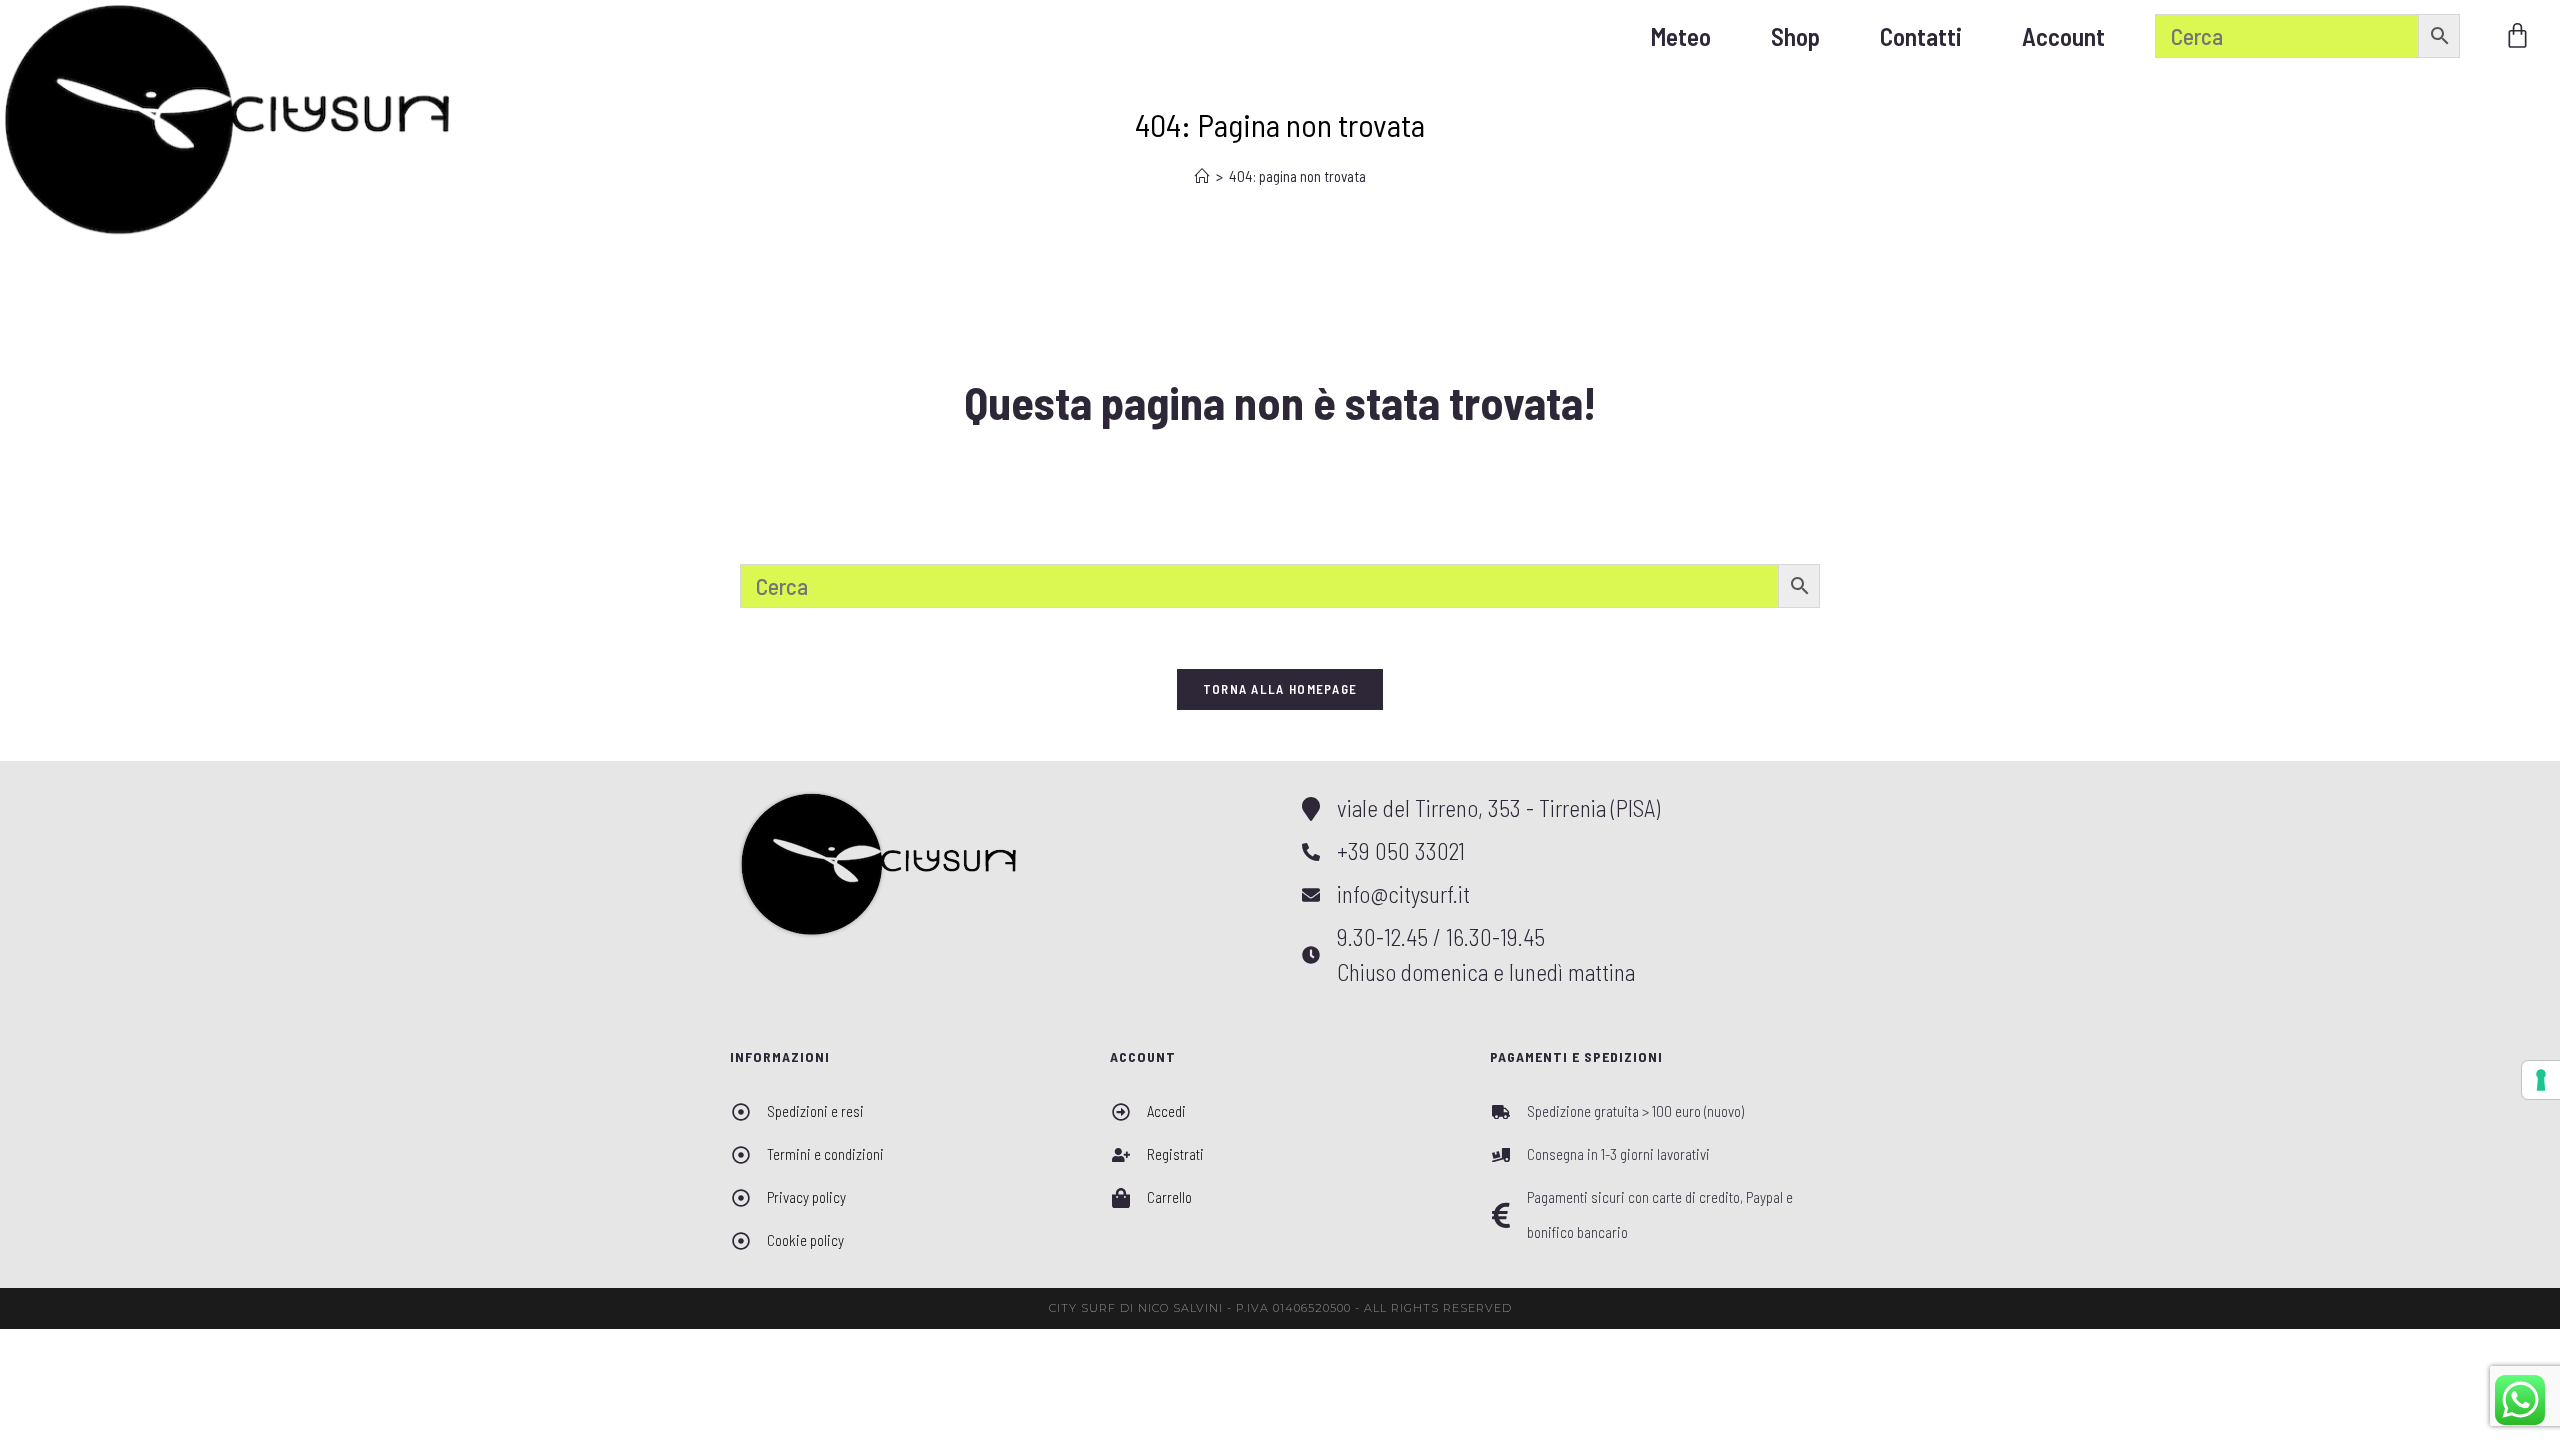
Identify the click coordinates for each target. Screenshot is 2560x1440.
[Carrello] (2517, 35)
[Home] (1202, 176)
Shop (1795, 36)
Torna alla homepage (1280, 689)
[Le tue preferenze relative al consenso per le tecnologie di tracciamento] (2541, 1080)
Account (2063, 36)
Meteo (1680, 36)
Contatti (1921, 36)
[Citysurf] (228, 119)
